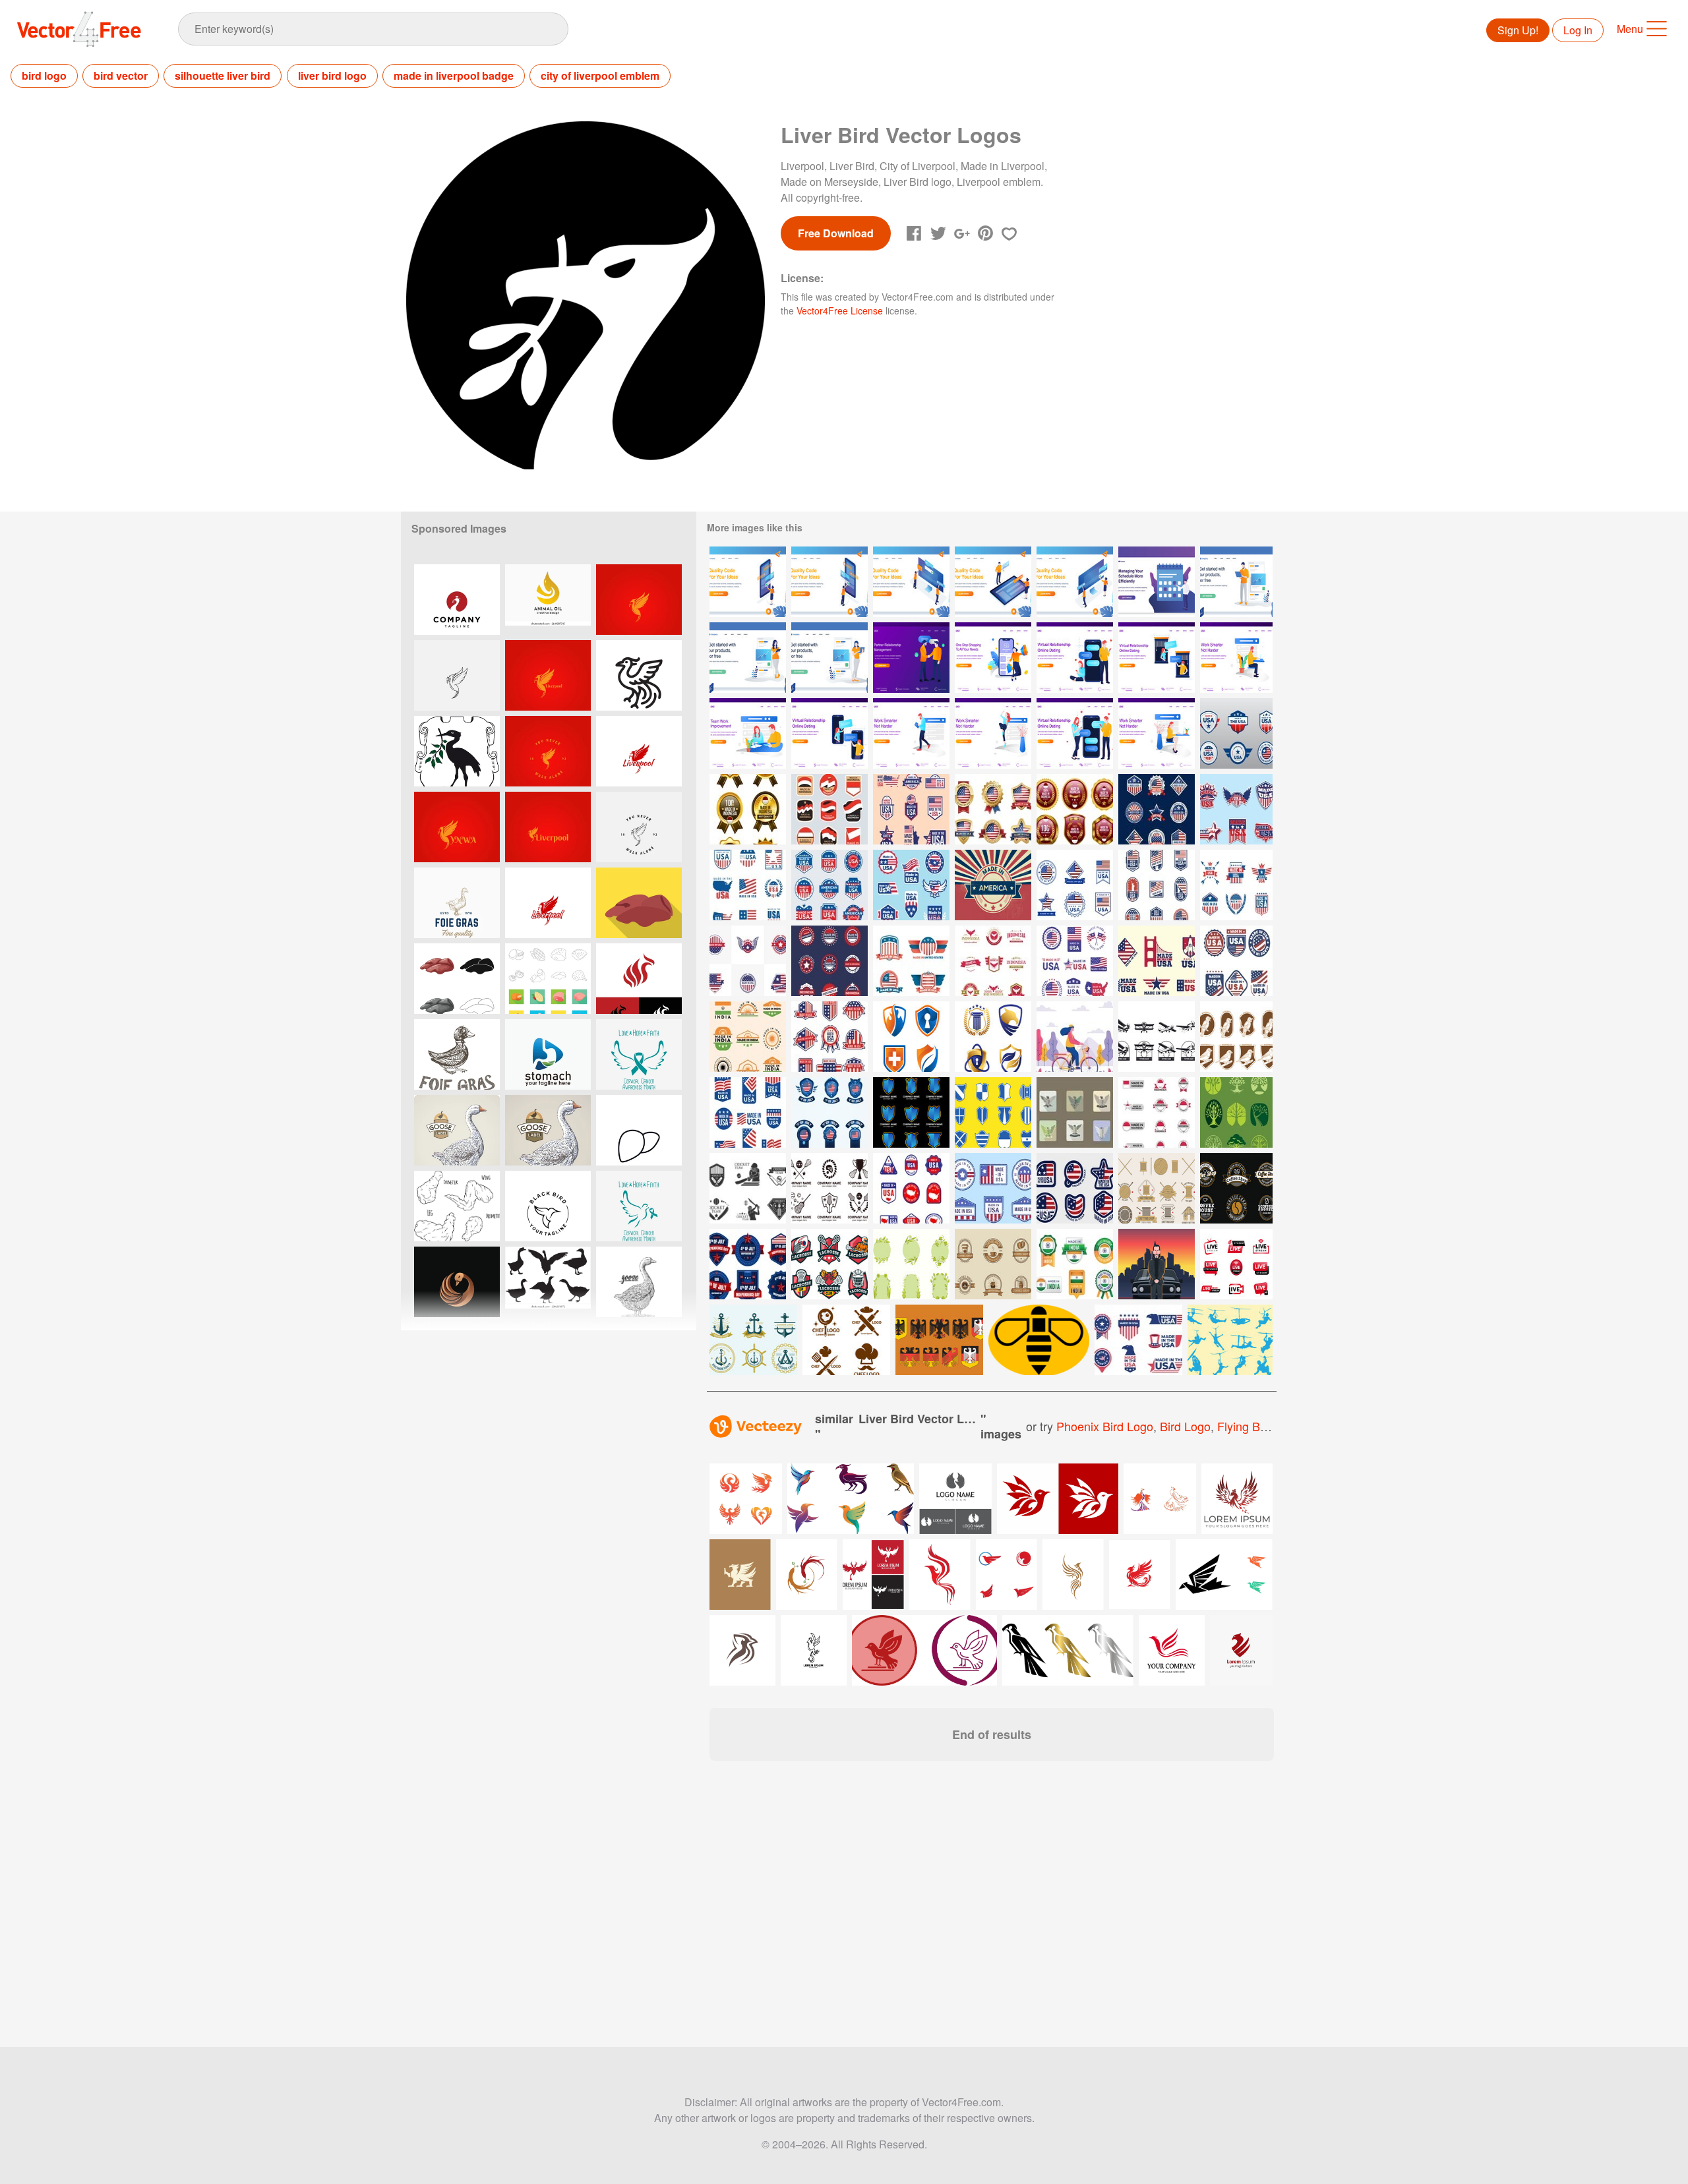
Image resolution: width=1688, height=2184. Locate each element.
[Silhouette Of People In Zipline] (1230, 1340)
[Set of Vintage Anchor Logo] (753, 1340)
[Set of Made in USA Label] (1075, 961)
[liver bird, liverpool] (457, 751)
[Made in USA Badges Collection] (1157, 885)
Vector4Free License (840, 310)
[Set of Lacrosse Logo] (829, 1264)
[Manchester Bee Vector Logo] (1039, 1340)
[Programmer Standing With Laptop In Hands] (1236, 582)
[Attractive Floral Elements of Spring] (911, 1264)
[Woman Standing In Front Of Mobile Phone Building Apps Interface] (748, 582)
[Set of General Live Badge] (1236, 1264)
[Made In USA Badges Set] (829, 1037)
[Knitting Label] (1157, 1188)
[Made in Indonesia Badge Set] (748, 809)
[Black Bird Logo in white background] (548, 1206)
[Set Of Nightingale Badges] (1236, 1037)
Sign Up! (1518, 30)
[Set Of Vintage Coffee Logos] (993, 1264)
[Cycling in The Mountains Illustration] (1075, 1037)
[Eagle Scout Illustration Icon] (1075, 1112)
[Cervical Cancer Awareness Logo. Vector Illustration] (639, 1054)
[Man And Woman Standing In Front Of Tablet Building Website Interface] (993, 582)
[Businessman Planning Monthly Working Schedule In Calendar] (1157, 582)
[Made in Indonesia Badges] (1157, 1112)
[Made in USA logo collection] (1075, 885)
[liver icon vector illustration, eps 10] (639, 1130)
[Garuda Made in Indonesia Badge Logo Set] (993, 961)
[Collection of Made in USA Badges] (829, 885)
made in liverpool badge (454, 75)
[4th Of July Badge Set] (748, 1264)
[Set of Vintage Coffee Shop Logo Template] (1236, 1188)
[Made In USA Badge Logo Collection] (1138, 1340)
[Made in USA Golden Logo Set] (993, 809)
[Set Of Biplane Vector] (1157, 1037)
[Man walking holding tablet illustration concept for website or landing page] (911, 733)
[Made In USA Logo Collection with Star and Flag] (911, 961)
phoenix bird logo (1105, 1426)
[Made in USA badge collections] (993, 1188)
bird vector (121, 75)
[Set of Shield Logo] (911, 1112)
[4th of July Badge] (829, 1112)
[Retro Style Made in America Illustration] (993, 885)
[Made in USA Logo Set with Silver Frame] (1157, 809)
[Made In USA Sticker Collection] (1236, 809)
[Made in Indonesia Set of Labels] (829, 809)
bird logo (44, 75)
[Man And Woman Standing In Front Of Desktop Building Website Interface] (1075, 582)
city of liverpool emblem (600, 75)
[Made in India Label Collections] (748, 1037)
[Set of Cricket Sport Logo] (748, 1188)
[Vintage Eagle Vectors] (939, 1340)
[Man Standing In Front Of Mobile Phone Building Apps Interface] (829, 582)
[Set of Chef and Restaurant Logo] (846, 1340)
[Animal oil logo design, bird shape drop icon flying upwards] (548, 600)
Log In (1578, 30)
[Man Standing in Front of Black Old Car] (1157, 1264)
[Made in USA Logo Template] (1236, 885)
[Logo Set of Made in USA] (1236, 733)
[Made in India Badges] (1075, 1264)
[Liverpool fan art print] (548, 675)
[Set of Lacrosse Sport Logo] (829, 1188)
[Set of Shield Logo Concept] (911, 1037)
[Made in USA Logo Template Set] (911, 885)
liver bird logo (332, 75)
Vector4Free (80, 29)
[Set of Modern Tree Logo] (1236, 1112)
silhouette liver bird (223, 75)
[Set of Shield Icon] (993, 1112)
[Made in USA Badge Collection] (911, 1188)
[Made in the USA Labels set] (748, 1112)
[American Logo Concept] (1075, 1188)
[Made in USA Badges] (748, 885)
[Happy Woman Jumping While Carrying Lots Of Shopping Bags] (993, 658)
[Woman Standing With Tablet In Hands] (748, 658)
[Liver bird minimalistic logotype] (639, 600)
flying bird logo (1260, 1426)
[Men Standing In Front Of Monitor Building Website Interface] (911, 582)
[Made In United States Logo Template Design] (748, 961)
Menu (1630, 29)
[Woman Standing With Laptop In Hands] (829, 658)
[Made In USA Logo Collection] (911, 809)
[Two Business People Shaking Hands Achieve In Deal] (911, 658)
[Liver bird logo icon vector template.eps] (457, 600)
